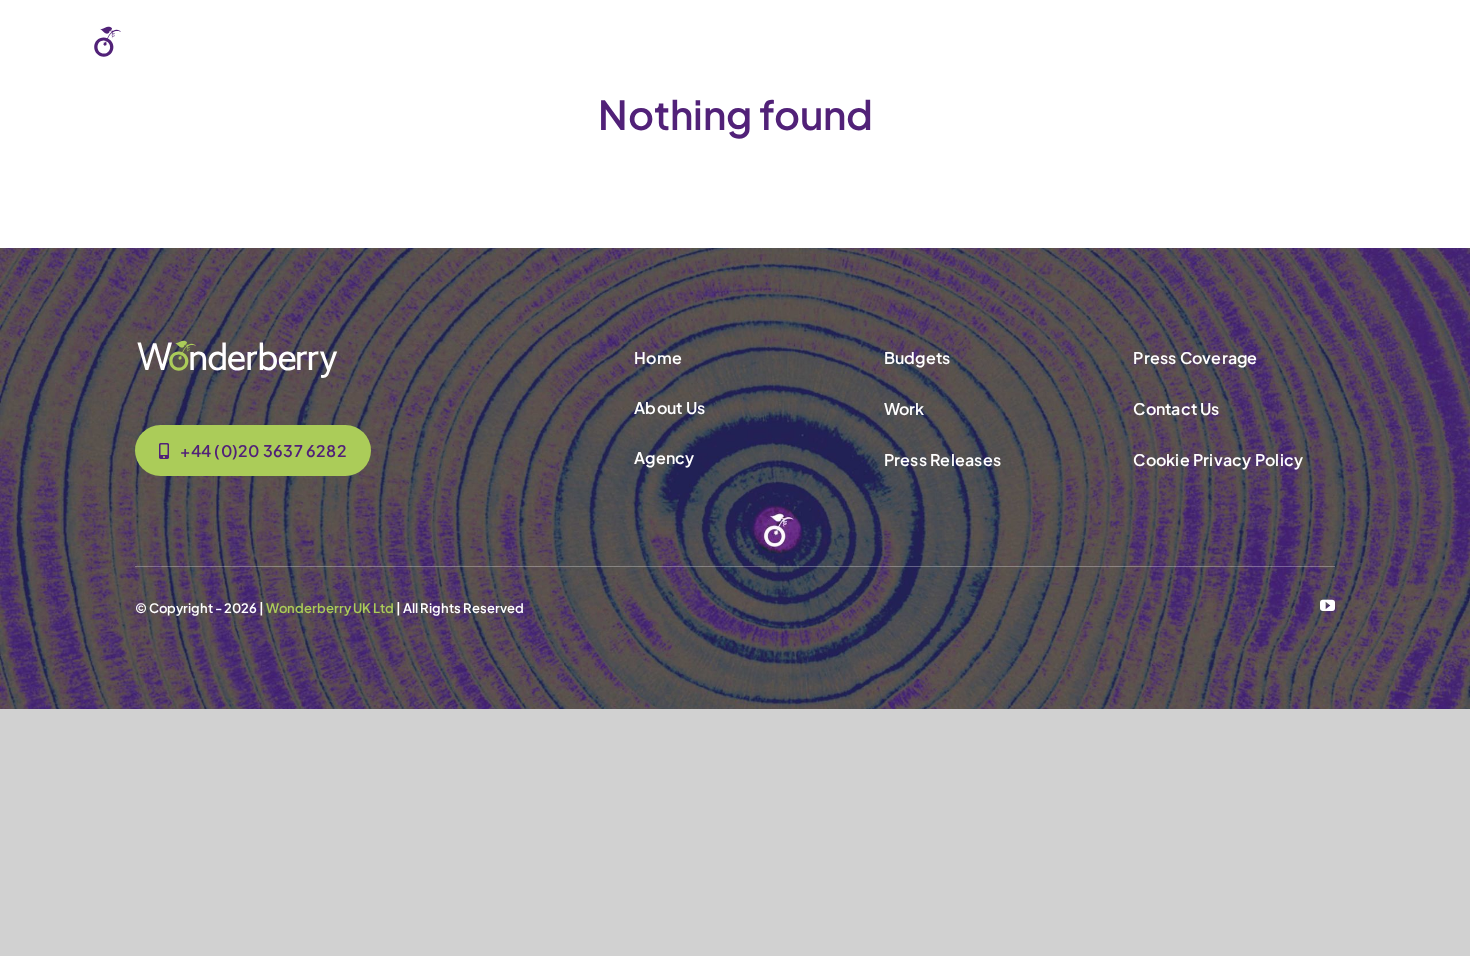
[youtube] (1327, 605)
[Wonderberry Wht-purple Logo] (162, 32)
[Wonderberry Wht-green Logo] (237, 346)
